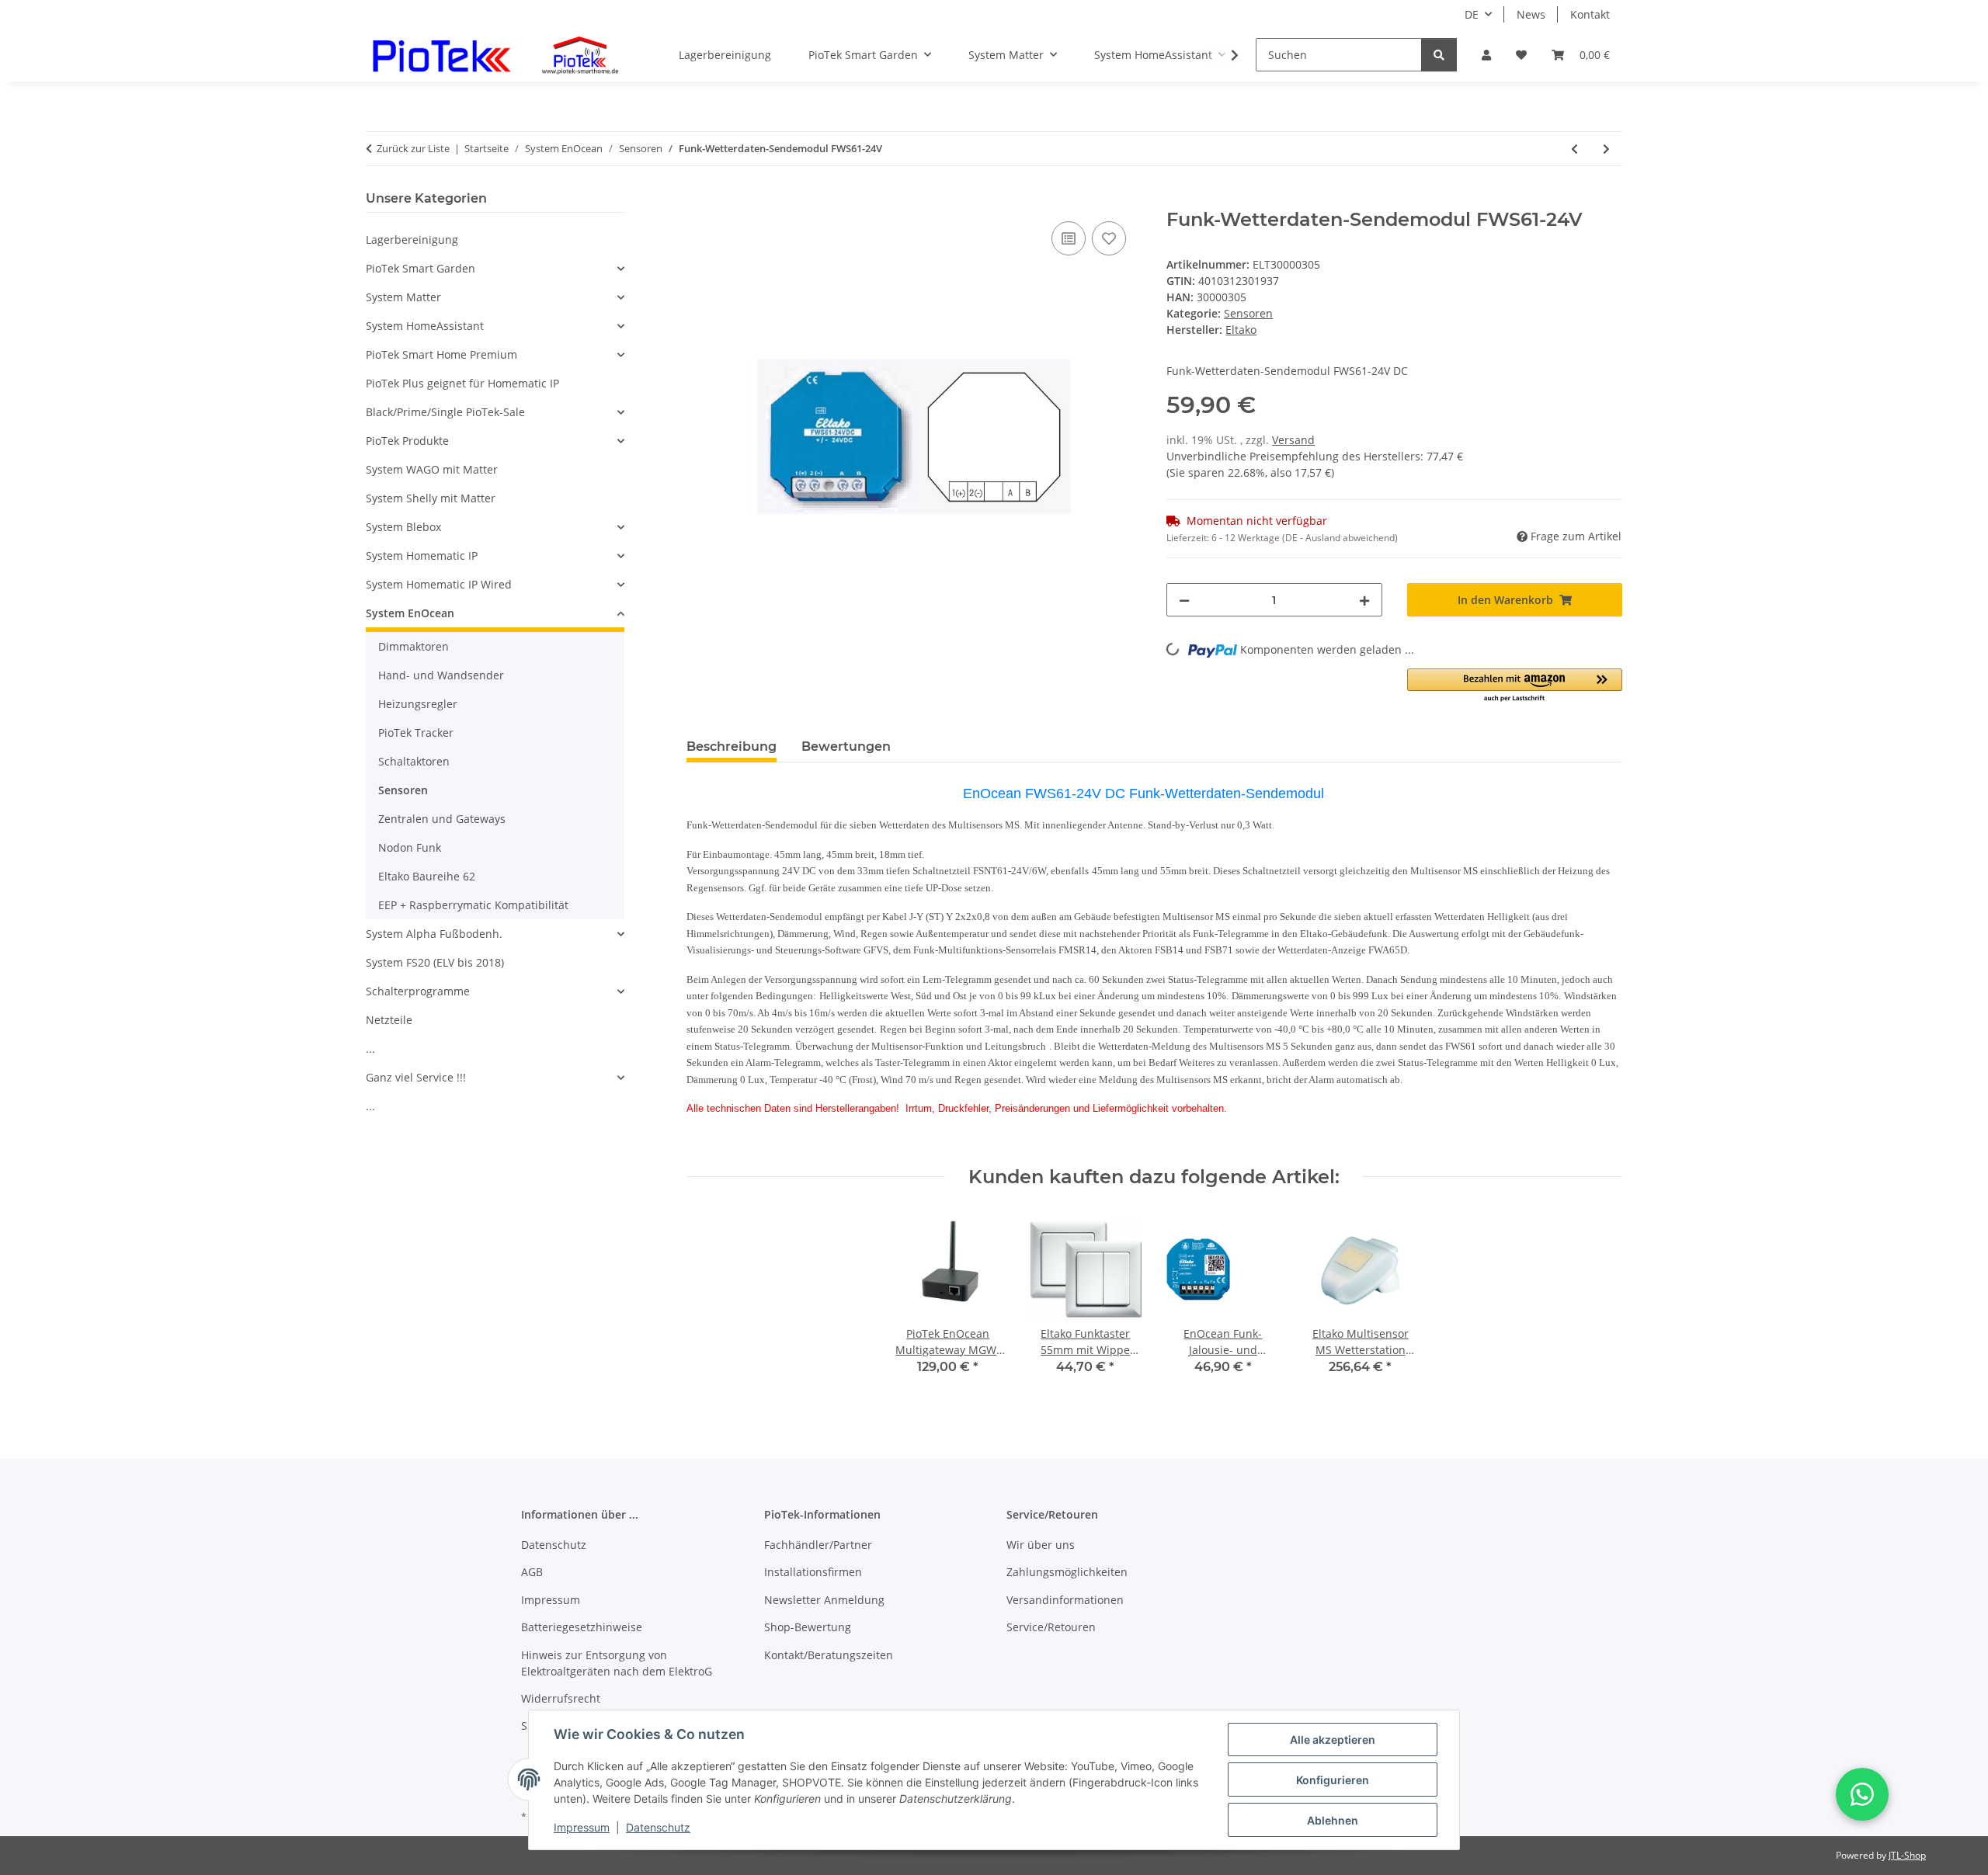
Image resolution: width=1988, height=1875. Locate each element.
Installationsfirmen (813, 1572)
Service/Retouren (1051, 1627)
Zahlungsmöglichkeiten (1067, 1572)
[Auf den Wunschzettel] (1109, 238)
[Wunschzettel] (1521, 55)
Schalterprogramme (418, 991)
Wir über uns (1041, 1545)
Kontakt (1590, 14)
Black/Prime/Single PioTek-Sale (445, 412)
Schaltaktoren (414, 761)
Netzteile (389, 1020)
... (370, 1049)
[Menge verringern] (1184, 600)
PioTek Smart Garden (421, 268)
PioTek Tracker (416, 733)
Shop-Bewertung (808, 1627)
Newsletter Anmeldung (824, 1600)
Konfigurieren (1333, 1780)
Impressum (582, 1827)
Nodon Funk (410, 847)
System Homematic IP (422, 556)
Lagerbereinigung (412, 240)
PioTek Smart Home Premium (441, 354)
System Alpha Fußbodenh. (434, 934)
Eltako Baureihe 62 (427, 876)
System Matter (403, 297)
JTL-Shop (1907, 1855)
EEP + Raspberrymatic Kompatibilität (473, 905)
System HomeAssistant (425, 326)
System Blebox (403, 527)
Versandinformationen (1065, 1600)
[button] (1486, 55)
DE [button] (1472, 14)
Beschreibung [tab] (732, 747)
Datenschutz (658, 1827)
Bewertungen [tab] (846, 747)
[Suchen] (1439, 55)
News (1531, 14)
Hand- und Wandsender (441, 675)
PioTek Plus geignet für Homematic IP (462, 383)
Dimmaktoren (414, 646)
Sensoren (1248, 313)
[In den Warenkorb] (699, 200)
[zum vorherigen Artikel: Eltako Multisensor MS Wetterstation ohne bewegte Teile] (1574, 149)
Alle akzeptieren (1333, 1740)
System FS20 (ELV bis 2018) (435, 962)
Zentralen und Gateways (442, 819)
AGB (532, 1572)
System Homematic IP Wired (439, 584)
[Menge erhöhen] (1364, 600)
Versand (1293, 440)
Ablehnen (1333, 1820)
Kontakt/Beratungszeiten (829, 1655)
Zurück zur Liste (413, 148)
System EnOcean (410, 613)
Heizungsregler (418, 704)
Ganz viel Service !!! (416, 1077)
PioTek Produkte (407, 441)
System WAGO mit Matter (432, 469)
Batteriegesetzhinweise (582, 1627)
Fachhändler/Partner (818, 1545)
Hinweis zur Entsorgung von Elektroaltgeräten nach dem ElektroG (617, 1663)
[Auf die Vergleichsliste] (1069, 238)
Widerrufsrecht (561, 1698)
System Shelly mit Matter (431, 498)
